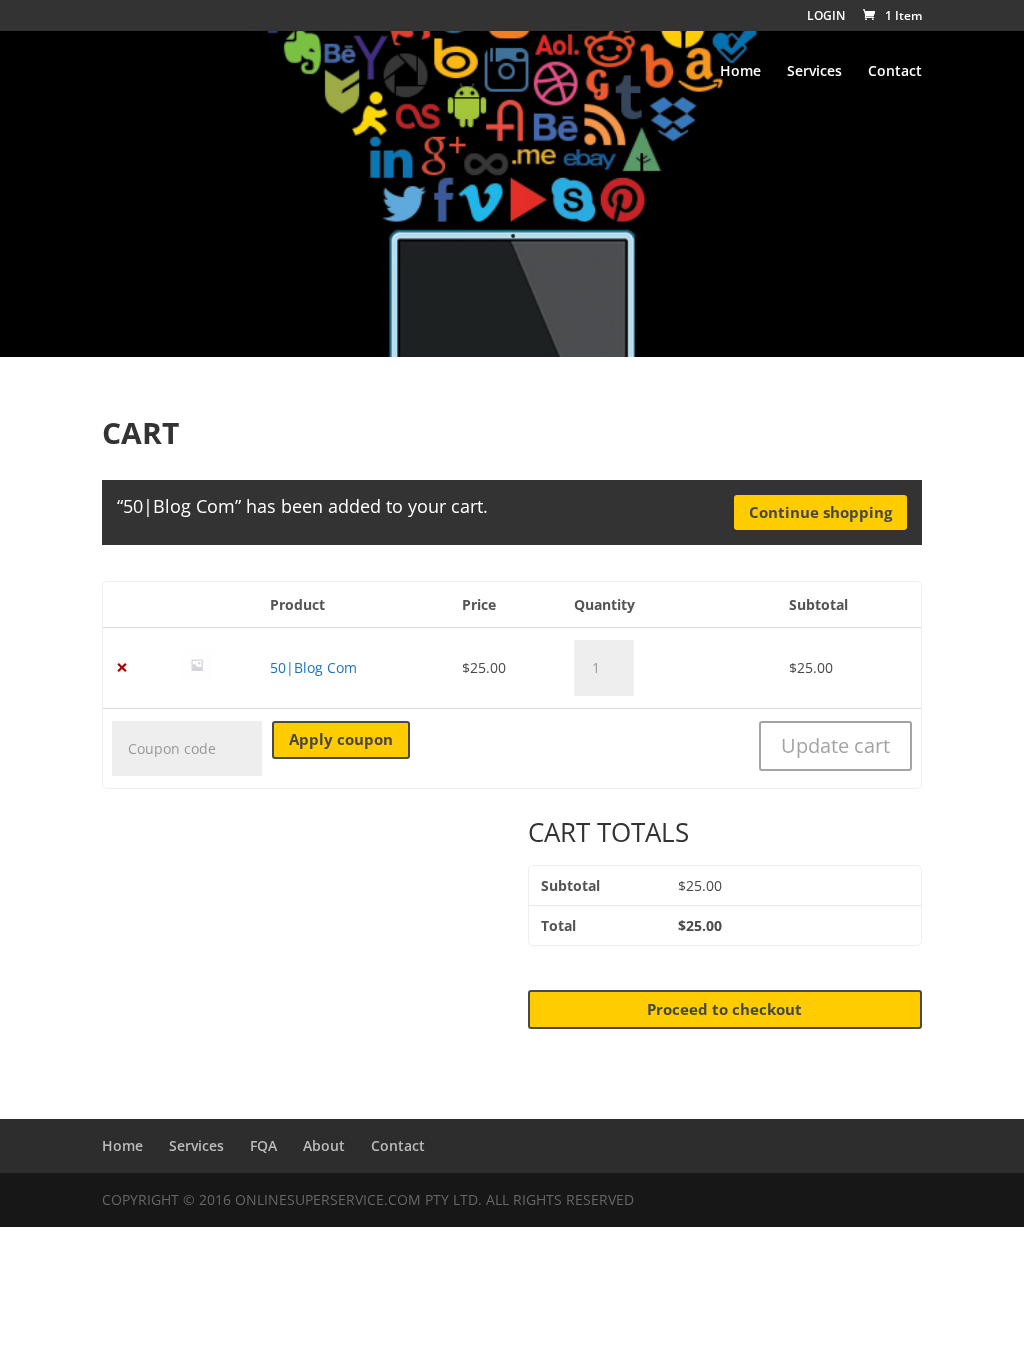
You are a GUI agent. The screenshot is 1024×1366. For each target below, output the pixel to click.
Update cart (835, 745)
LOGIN (826, 17)
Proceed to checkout (724, 1009)
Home (740, 72)
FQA (263, 1145)
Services (814, 72)
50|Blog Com (313, 667)
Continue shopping (820, 512)
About (324, 1145)
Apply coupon (341, 739)
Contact (895, 72)
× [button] (122, 667)
